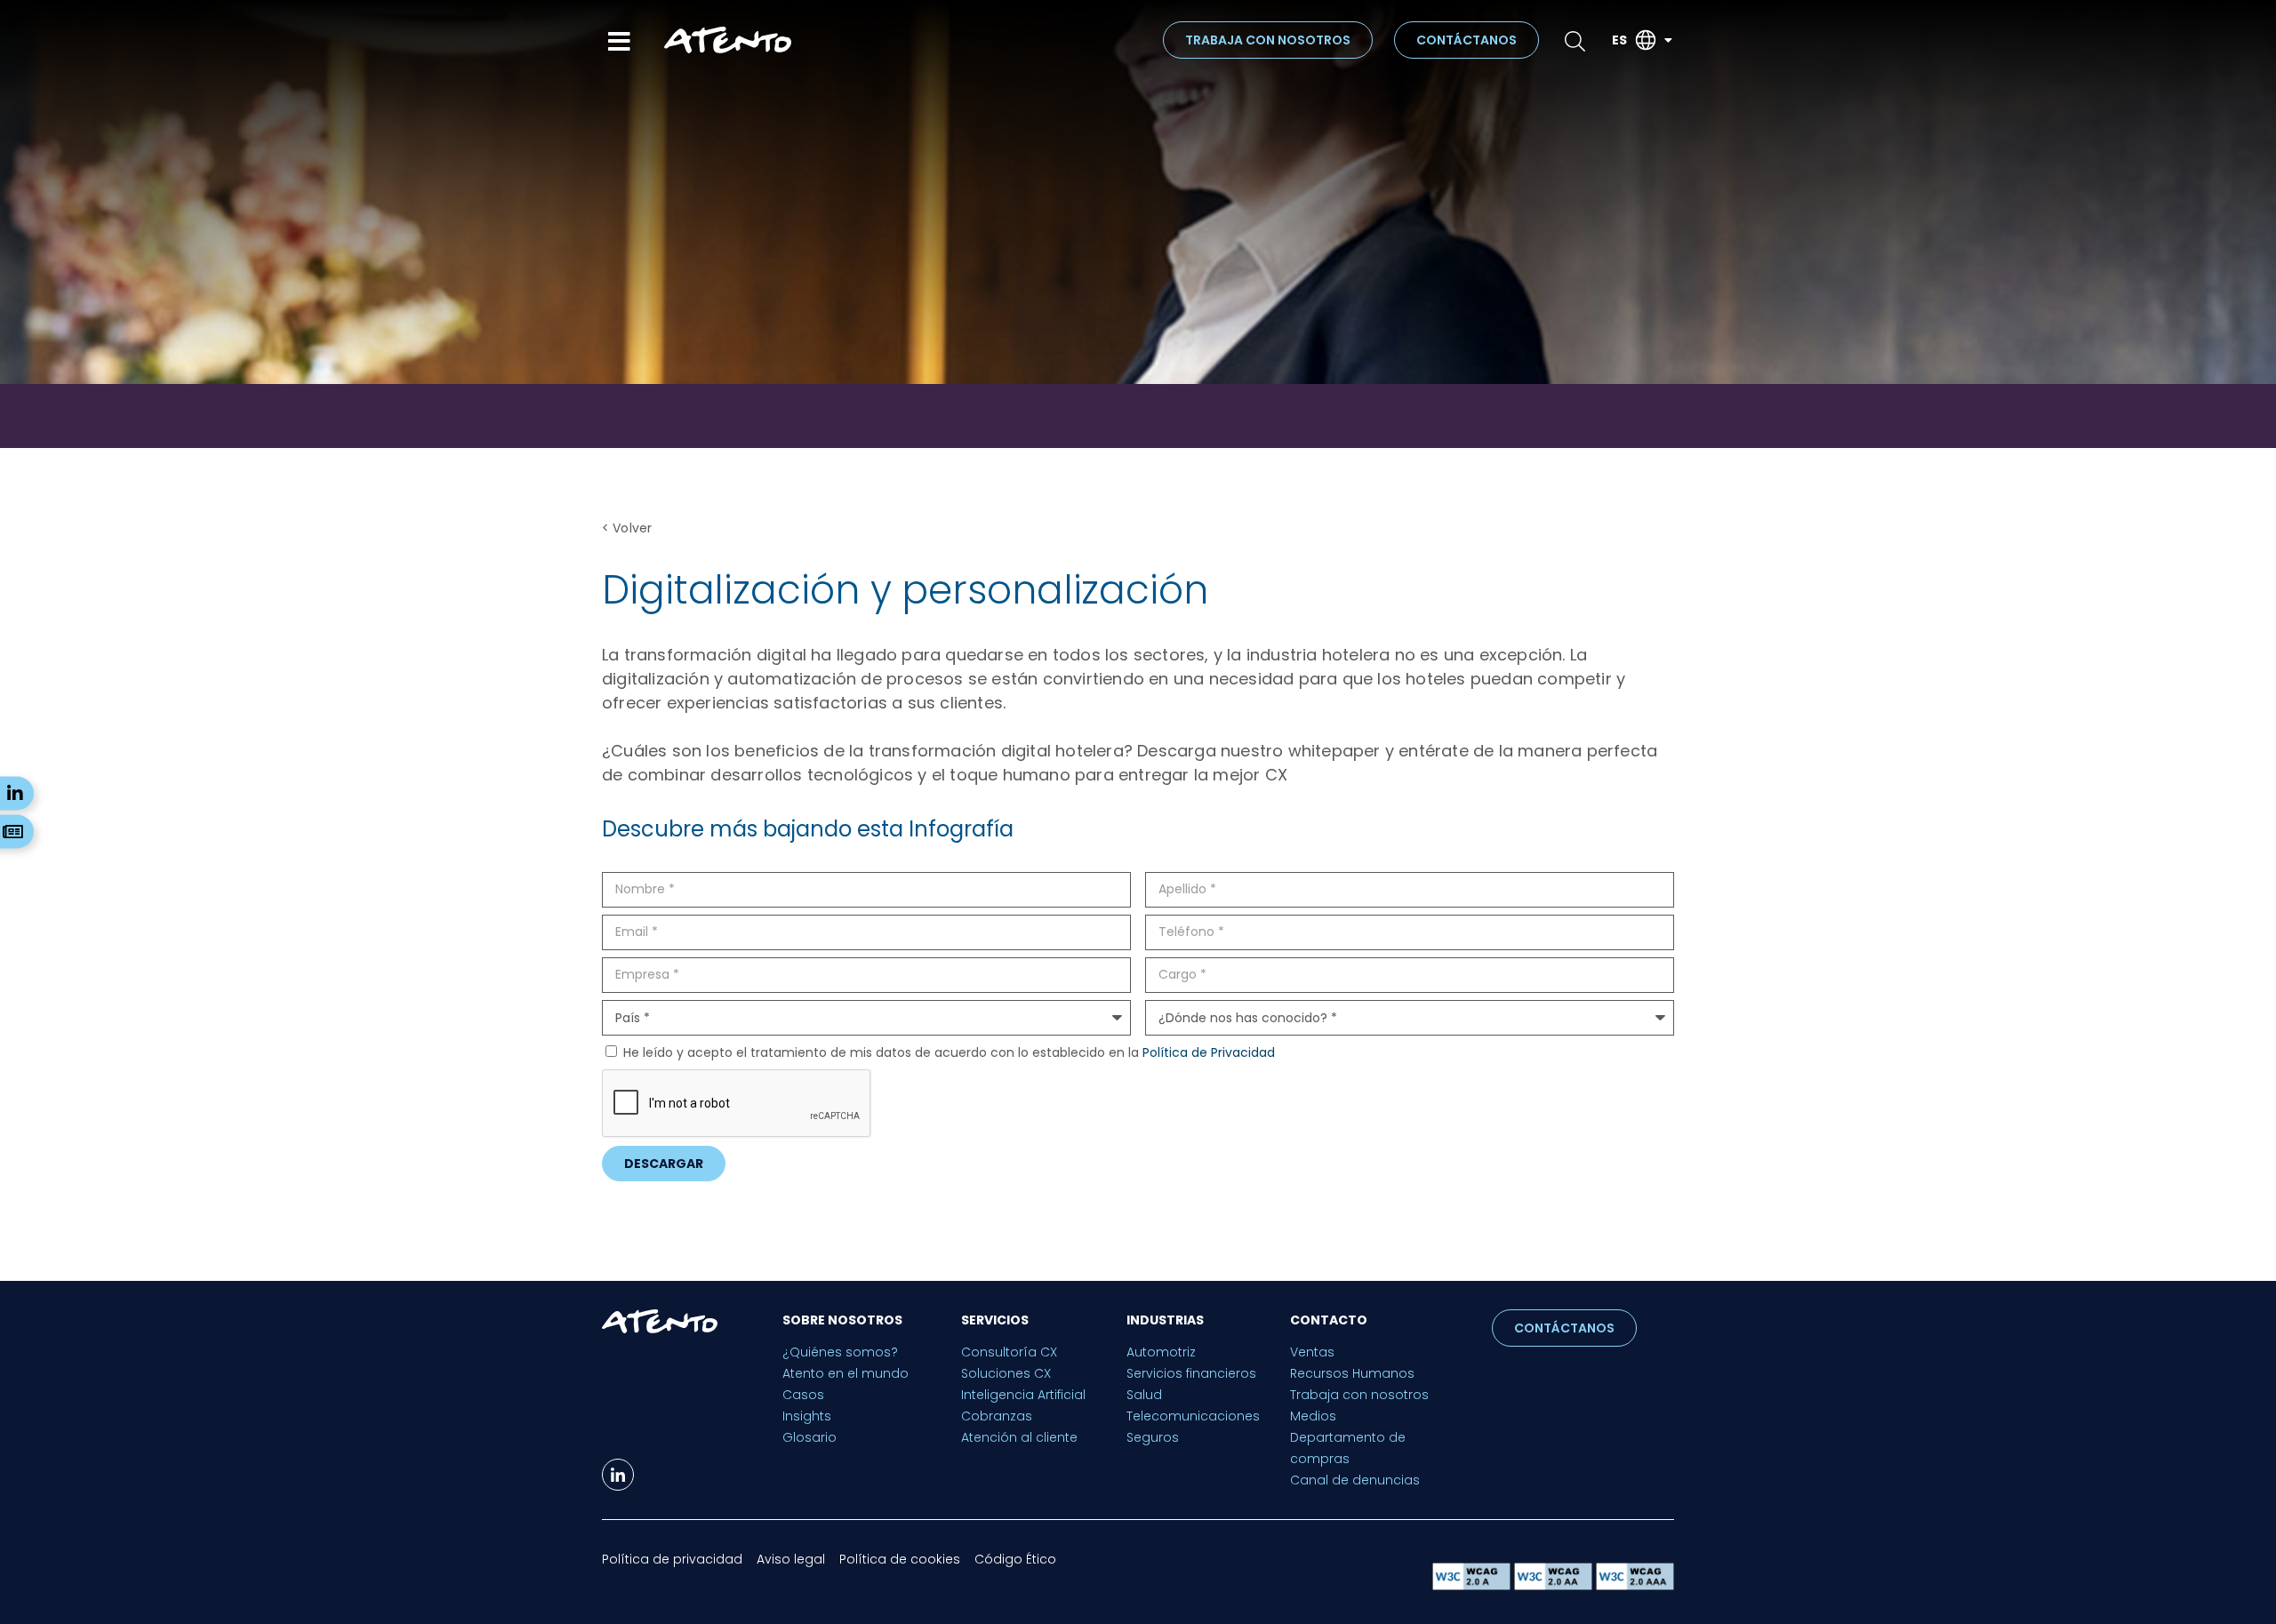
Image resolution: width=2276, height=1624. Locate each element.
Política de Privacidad (1209, 1052)
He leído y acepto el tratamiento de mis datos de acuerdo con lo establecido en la (949, 1052)
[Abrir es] (1668, 40)
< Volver (627, 528)
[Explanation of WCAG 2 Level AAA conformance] (1635, 1585)
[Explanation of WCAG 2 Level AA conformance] (1555, 1585)
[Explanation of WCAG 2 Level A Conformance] (1473, 1585)
